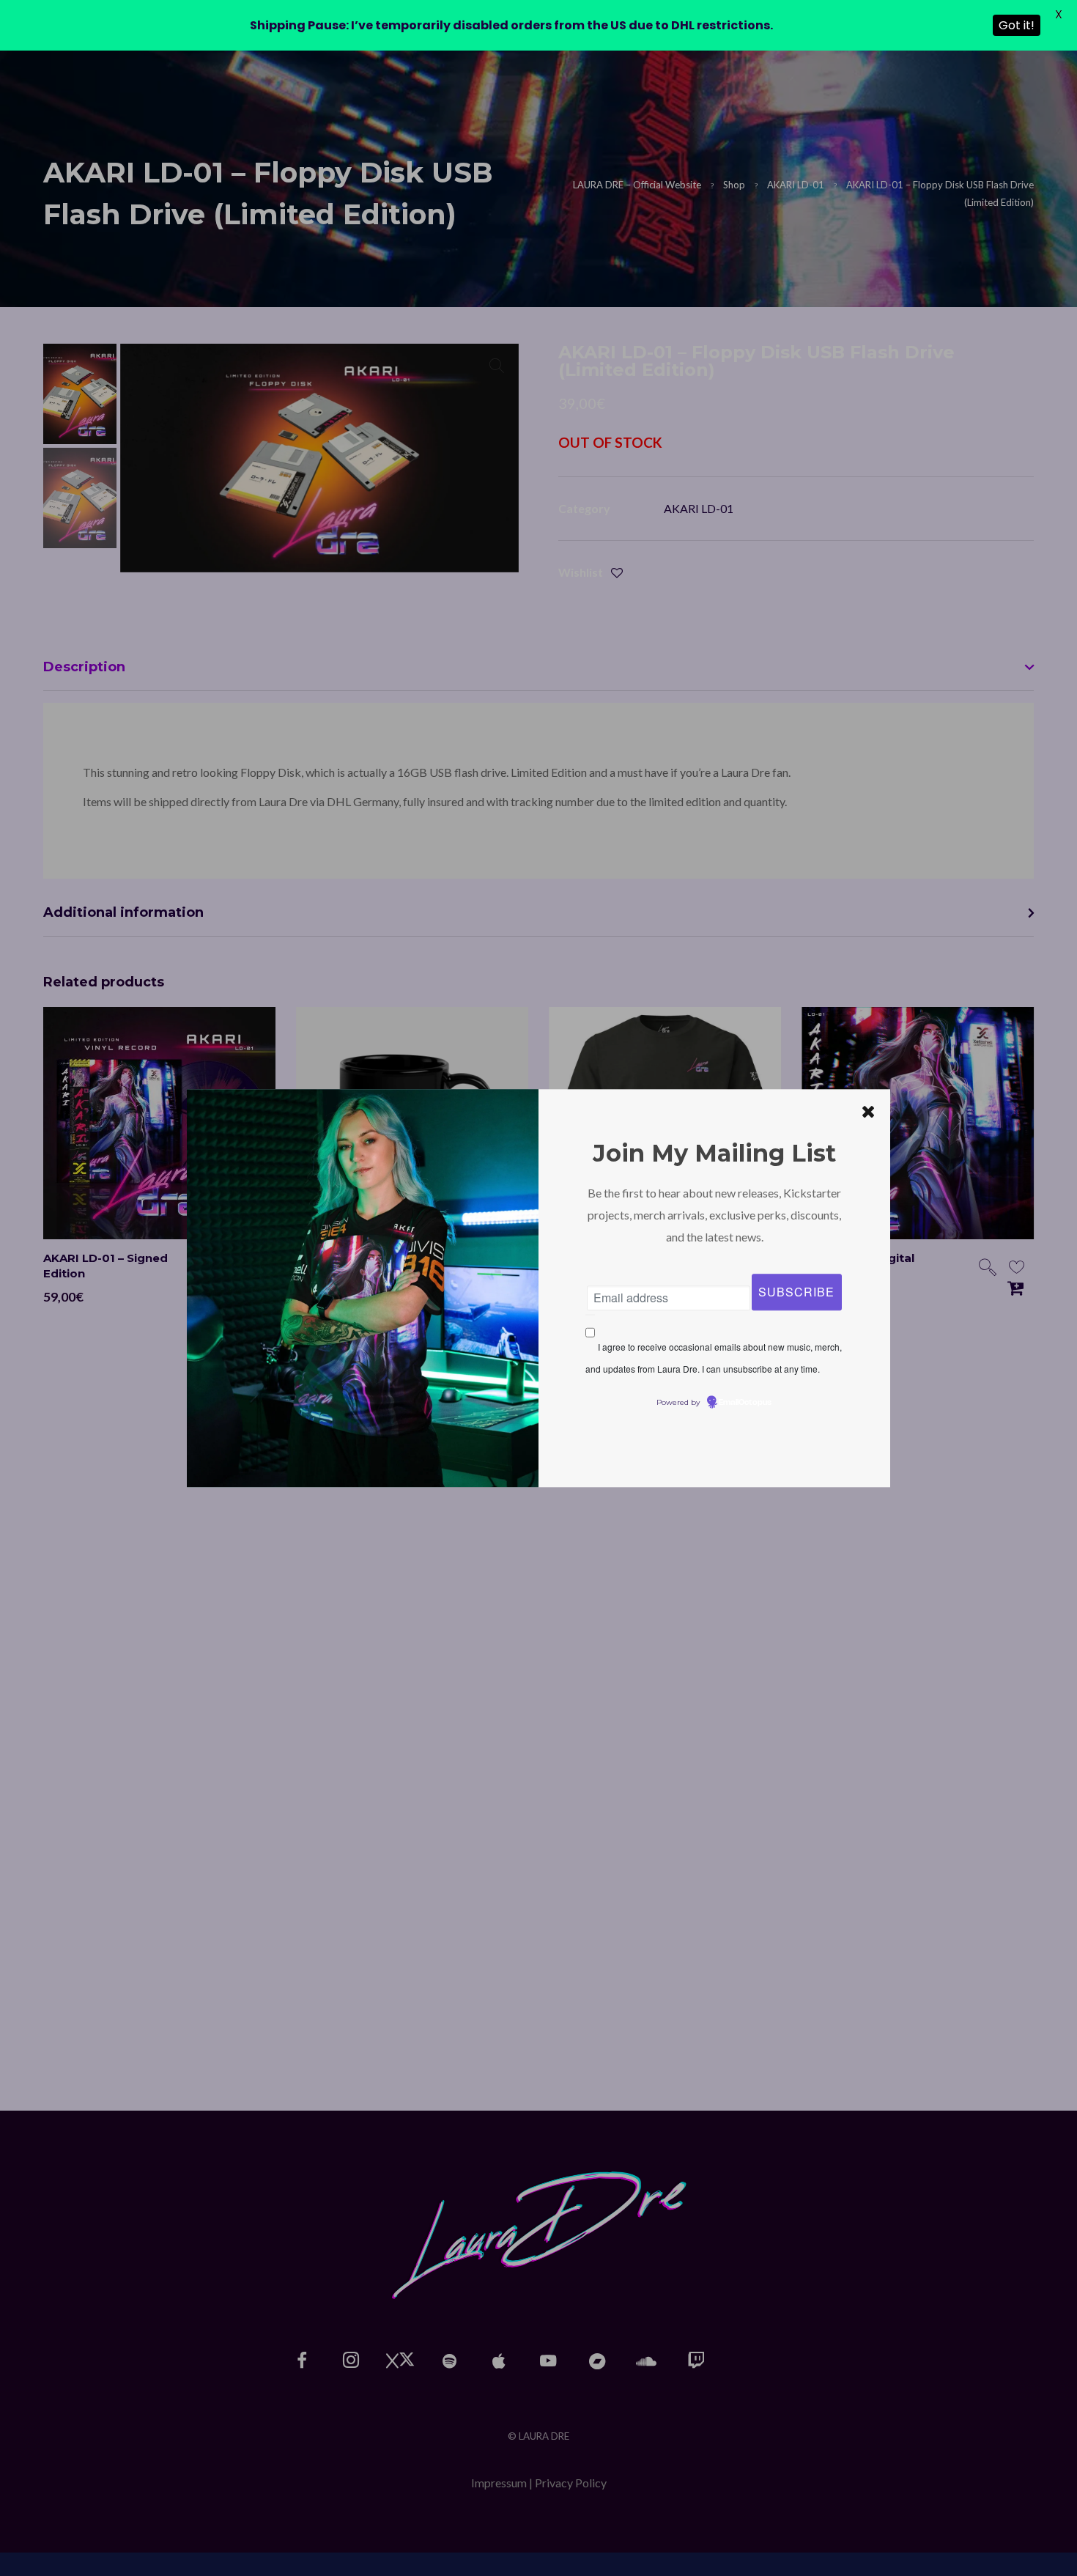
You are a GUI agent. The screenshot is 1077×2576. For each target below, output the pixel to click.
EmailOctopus (745, 1403)
